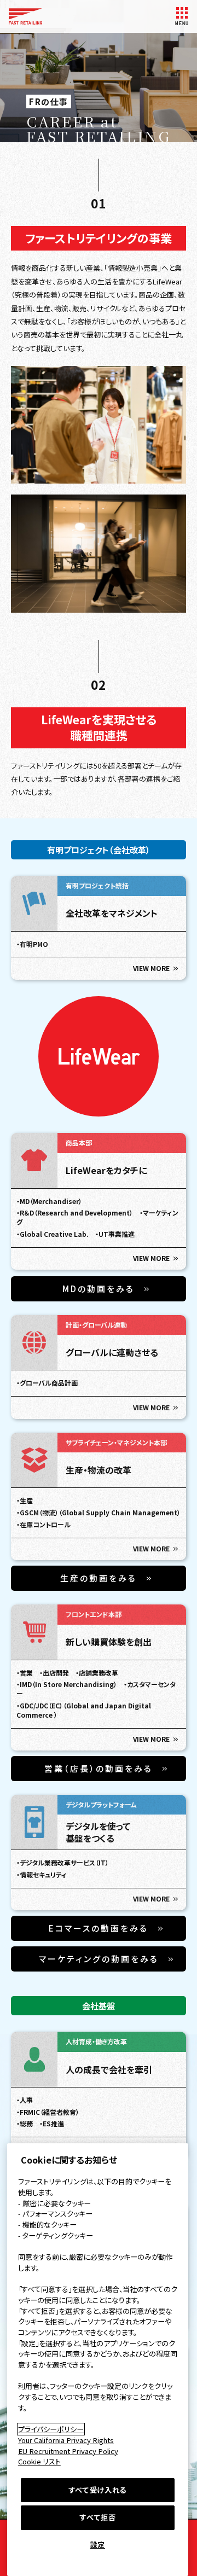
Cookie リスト (39, 2461)
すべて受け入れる (98, 2490)
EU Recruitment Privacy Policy (68, 2451)
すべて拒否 (97, 2517)
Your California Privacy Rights (66, 2440)
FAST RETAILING (25, 16)
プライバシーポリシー (51, 2429)
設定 (98, 2545)
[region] (98, 2360)
